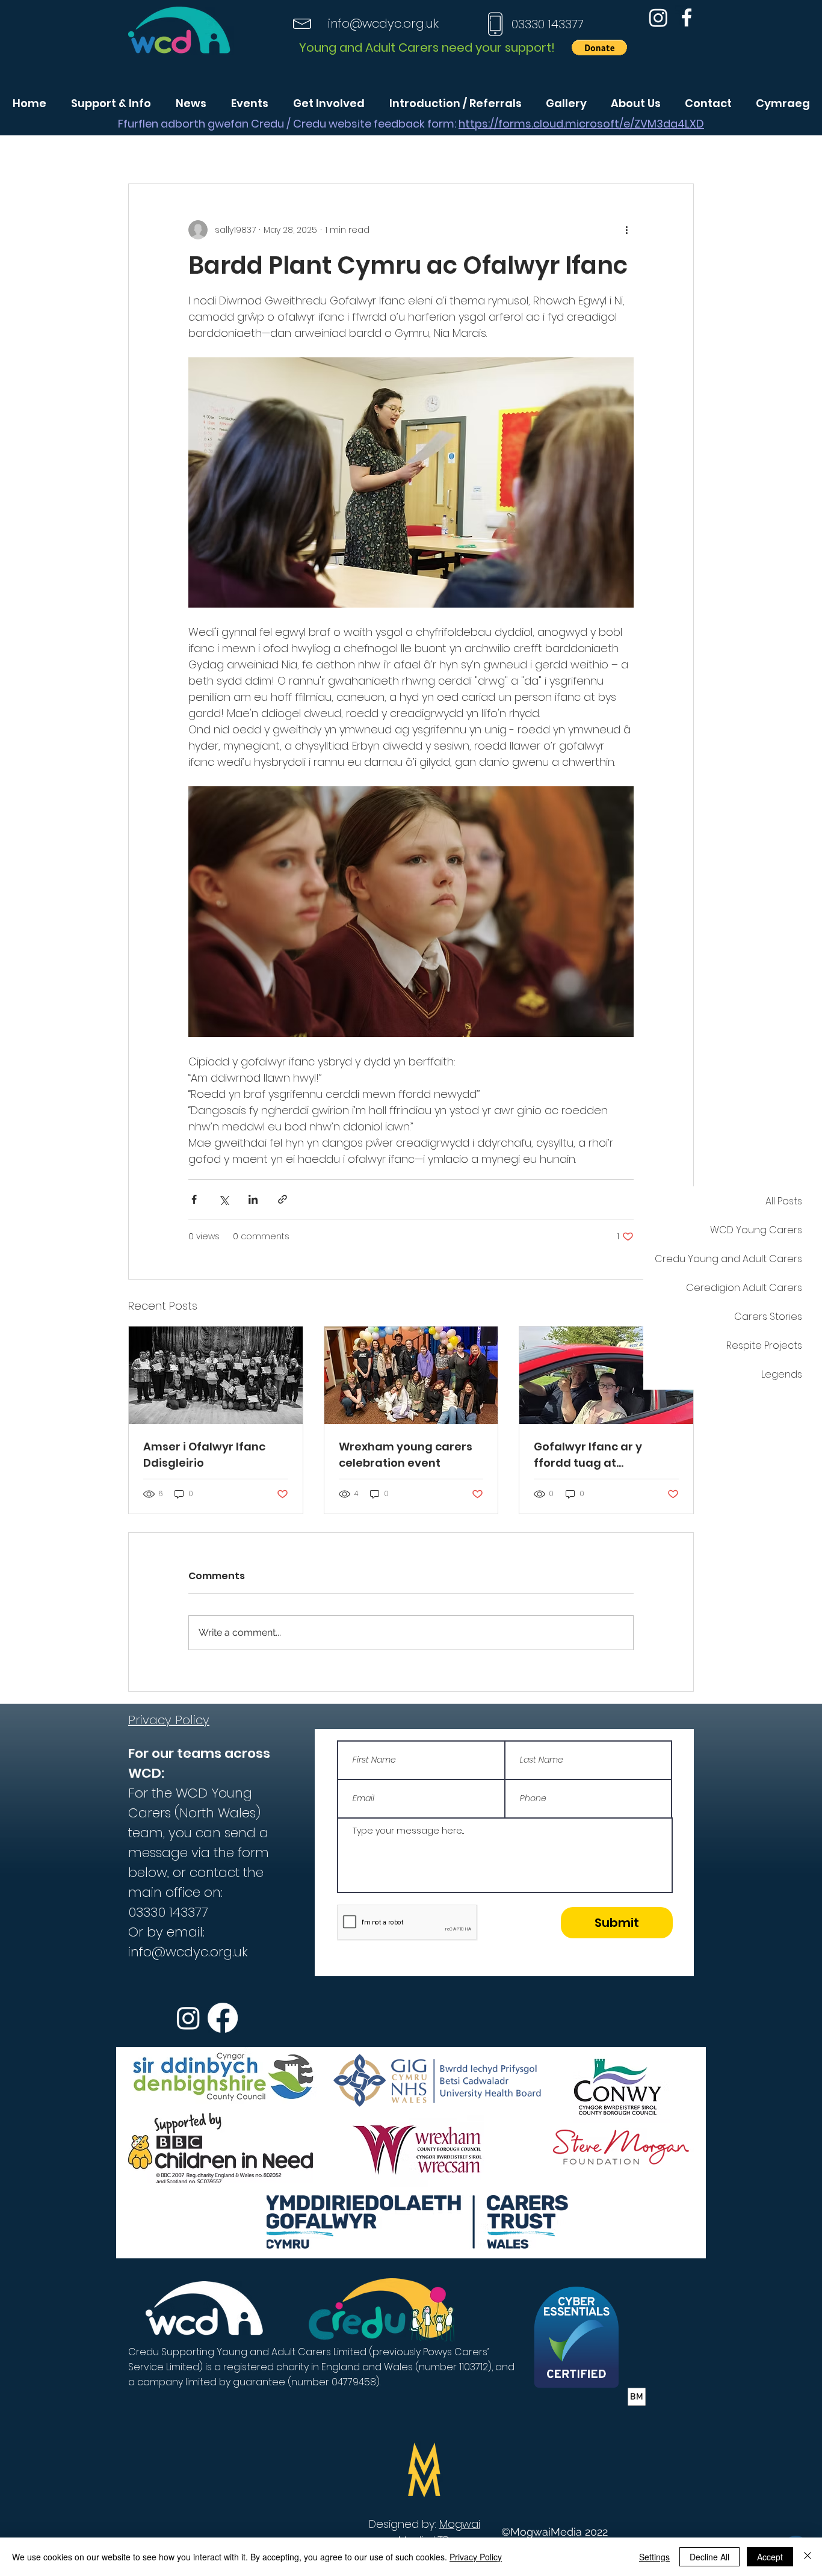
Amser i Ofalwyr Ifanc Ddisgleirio (204, 1455)
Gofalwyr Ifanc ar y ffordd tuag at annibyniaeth (588, 1455)
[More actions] (626, 230)
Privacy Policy (476, 2557)
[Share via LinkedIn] (253, 1199)
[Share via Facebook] (194, 1199)
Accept (770, 2557)
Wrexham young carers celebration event (406, 1455)
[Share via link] (283, 1199)
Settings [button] (654, 2557)
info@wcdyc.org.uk (383, 23)
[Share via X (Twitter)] (224, 1199)
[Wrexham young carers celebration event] (411, 1375)
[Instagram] (658, 17)
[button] (599, 48)
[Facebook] (687, 17)
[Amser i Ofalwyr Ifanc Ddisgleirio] (216, 1375)
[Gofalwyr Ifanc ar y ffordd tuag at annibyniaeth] (606, 1375)
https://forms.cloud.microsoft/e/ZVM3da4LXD (581, 124)
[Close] (808, 2557)
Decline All (709, 2557)
